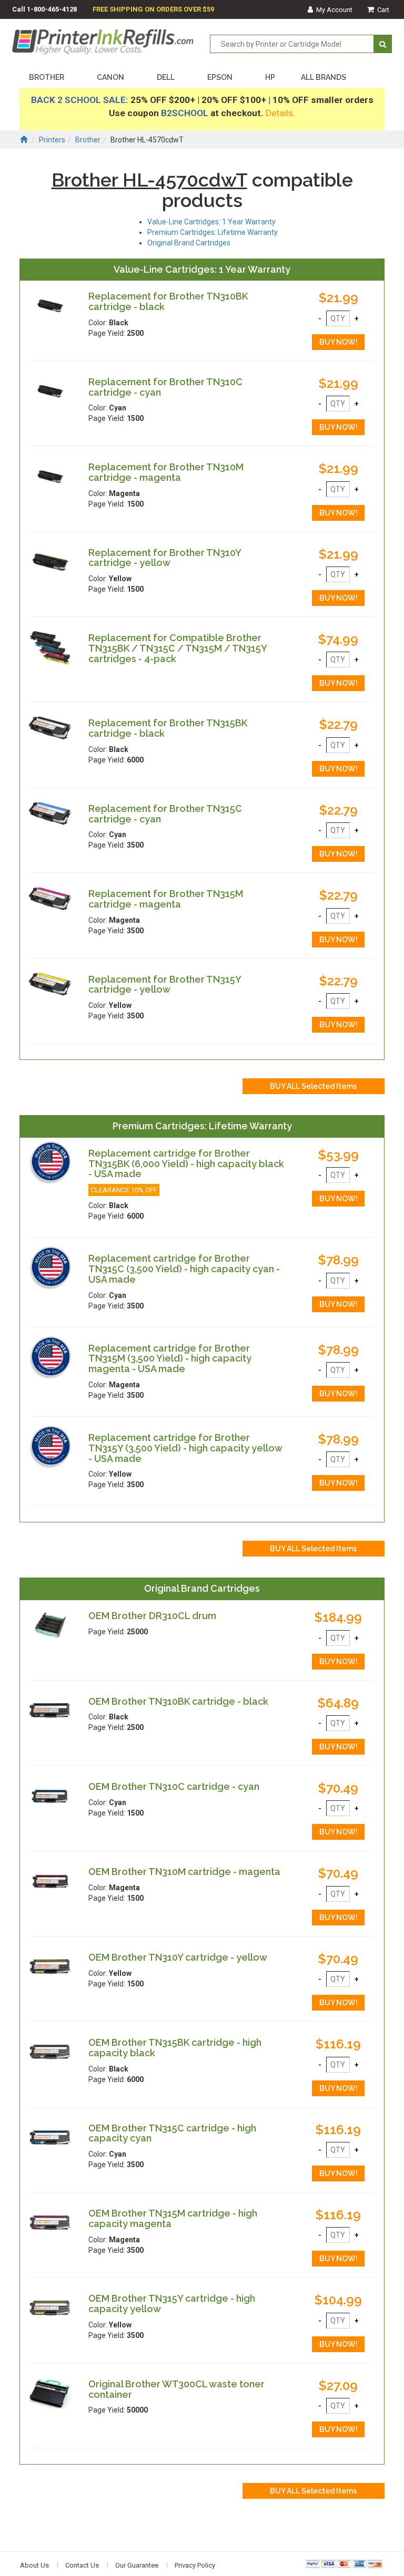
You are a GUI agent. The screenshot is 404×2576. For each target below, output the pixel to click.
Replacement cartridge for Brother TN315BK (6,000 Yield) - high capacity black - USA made (186, 1164)
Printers (52, 140)
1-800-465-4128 (52, 9)
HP (270, 77)
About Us (34, 2565)
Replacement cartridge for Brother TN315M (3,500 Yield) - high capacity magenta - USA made (170, 1359)
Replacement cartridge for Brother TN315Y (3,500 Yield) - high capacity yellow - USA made (185, 1448)
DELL (166, 77)
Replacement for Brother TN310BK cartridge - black (168, 301)
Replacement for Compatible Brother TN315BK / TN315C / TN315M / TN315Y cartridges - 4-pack (178, 648)
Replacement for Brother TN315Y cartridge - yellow (165, 985)
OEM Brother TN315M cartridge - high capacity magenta (173, 2218)
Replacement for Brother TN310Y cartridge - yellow (165, 558)
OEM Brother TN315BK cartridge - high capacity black (175, 2048)
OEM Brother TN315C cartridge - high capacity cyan (172, 2133)
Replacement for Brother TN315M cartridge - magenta (166, 899)
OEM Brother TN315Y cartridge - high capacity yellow (172, 2304)
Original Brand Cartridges (189, 243)
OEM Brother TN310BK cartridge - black (178, 1701)
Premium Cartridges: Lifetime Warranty (213, 232)
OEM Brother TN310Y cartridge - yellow (178, 1957)
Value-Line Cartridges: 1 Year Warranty (211, 222)
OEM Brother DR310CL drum (152, 1616)
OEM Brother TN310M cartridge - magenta (184, 1872)
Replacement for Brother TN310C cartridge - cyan (165, 387)
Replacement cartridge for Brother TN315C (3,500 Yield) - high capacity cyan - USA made (184, 1269)
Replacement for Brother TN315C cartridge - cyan (165, 814)
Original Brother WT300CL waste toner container (176, 2389)
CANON (110, 77)
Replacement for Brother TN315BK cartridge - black (168, 728)
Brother (88, 140)
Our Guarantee (137, 2565)
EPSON (220, 77)
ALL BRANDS (324, 77)
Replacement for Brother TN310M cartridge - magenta (166, 472)
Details (279, 113)
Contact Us (82, 2565)
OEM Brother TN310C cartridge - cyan (174, 1786)
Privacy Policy (195, 2565)
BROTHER (47, 77)
